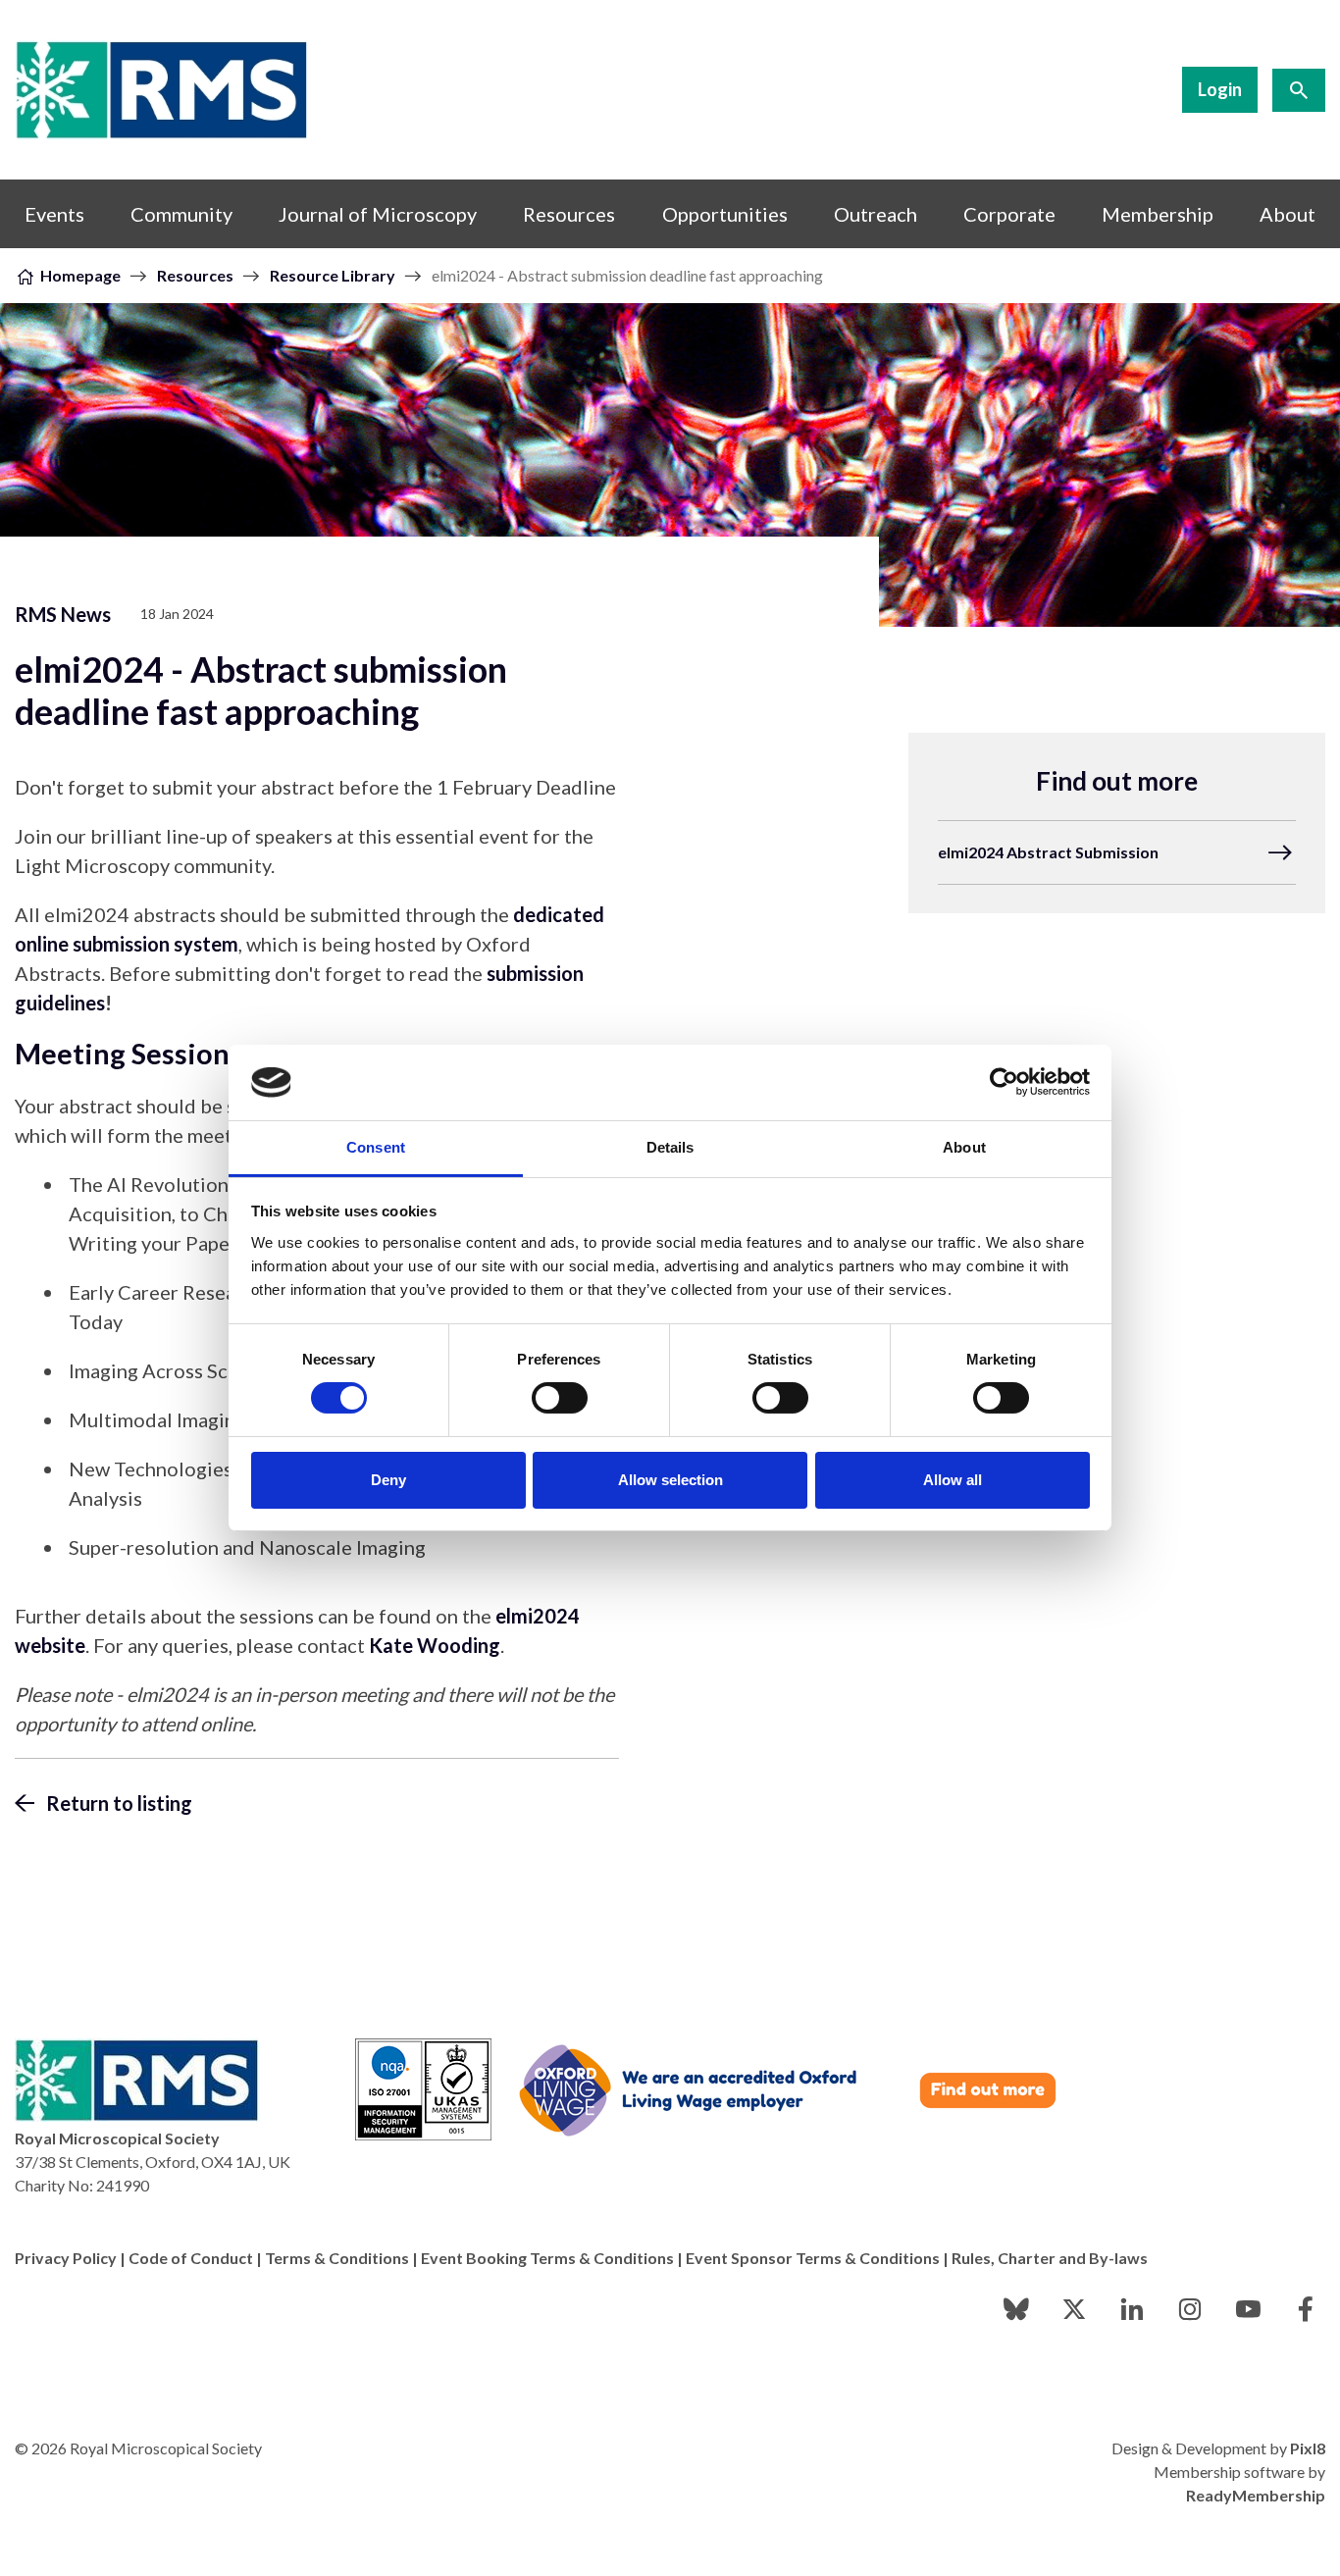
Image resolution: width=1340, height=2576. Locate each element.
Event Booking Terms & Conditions (547, 2258)
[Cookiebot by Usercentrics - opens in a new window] (1004, 1082)
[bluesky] (1016, 2309)
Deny (388, 1480)
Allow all (953, 1480)
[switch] (560, 1398)
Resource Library (333, 275)
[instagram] (1190, 2309)
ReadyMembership (1256, 2495)
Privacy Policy (66, 2258)
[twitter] (1074, 2309)
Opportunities (725, 214)
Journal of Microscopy (378, 214)
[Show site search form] (1299, 90)
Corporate (1009, 214)
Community (181, 214)
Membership (1158, 214)
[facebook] (1306, 2309)
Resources (569, 214)
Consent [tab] (376, 1147)
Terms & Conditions (337, 2258)
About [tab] (964, 1147)
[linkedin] (1132, 2309)
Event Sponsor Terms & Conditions (813, 2258)
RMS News (63, 614)
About (1288, 214)
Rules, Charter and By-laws (1050, 2258)
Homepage (80, 275)
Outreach (876, 214)
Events (54, 214)
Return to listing (119, 1803)
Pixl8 (1308, 2448)
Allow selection (670, 1480)
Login (1220, 89)
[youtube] (1248, 2309)
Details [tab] (670, 1147)
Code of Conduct (191, 2258)
